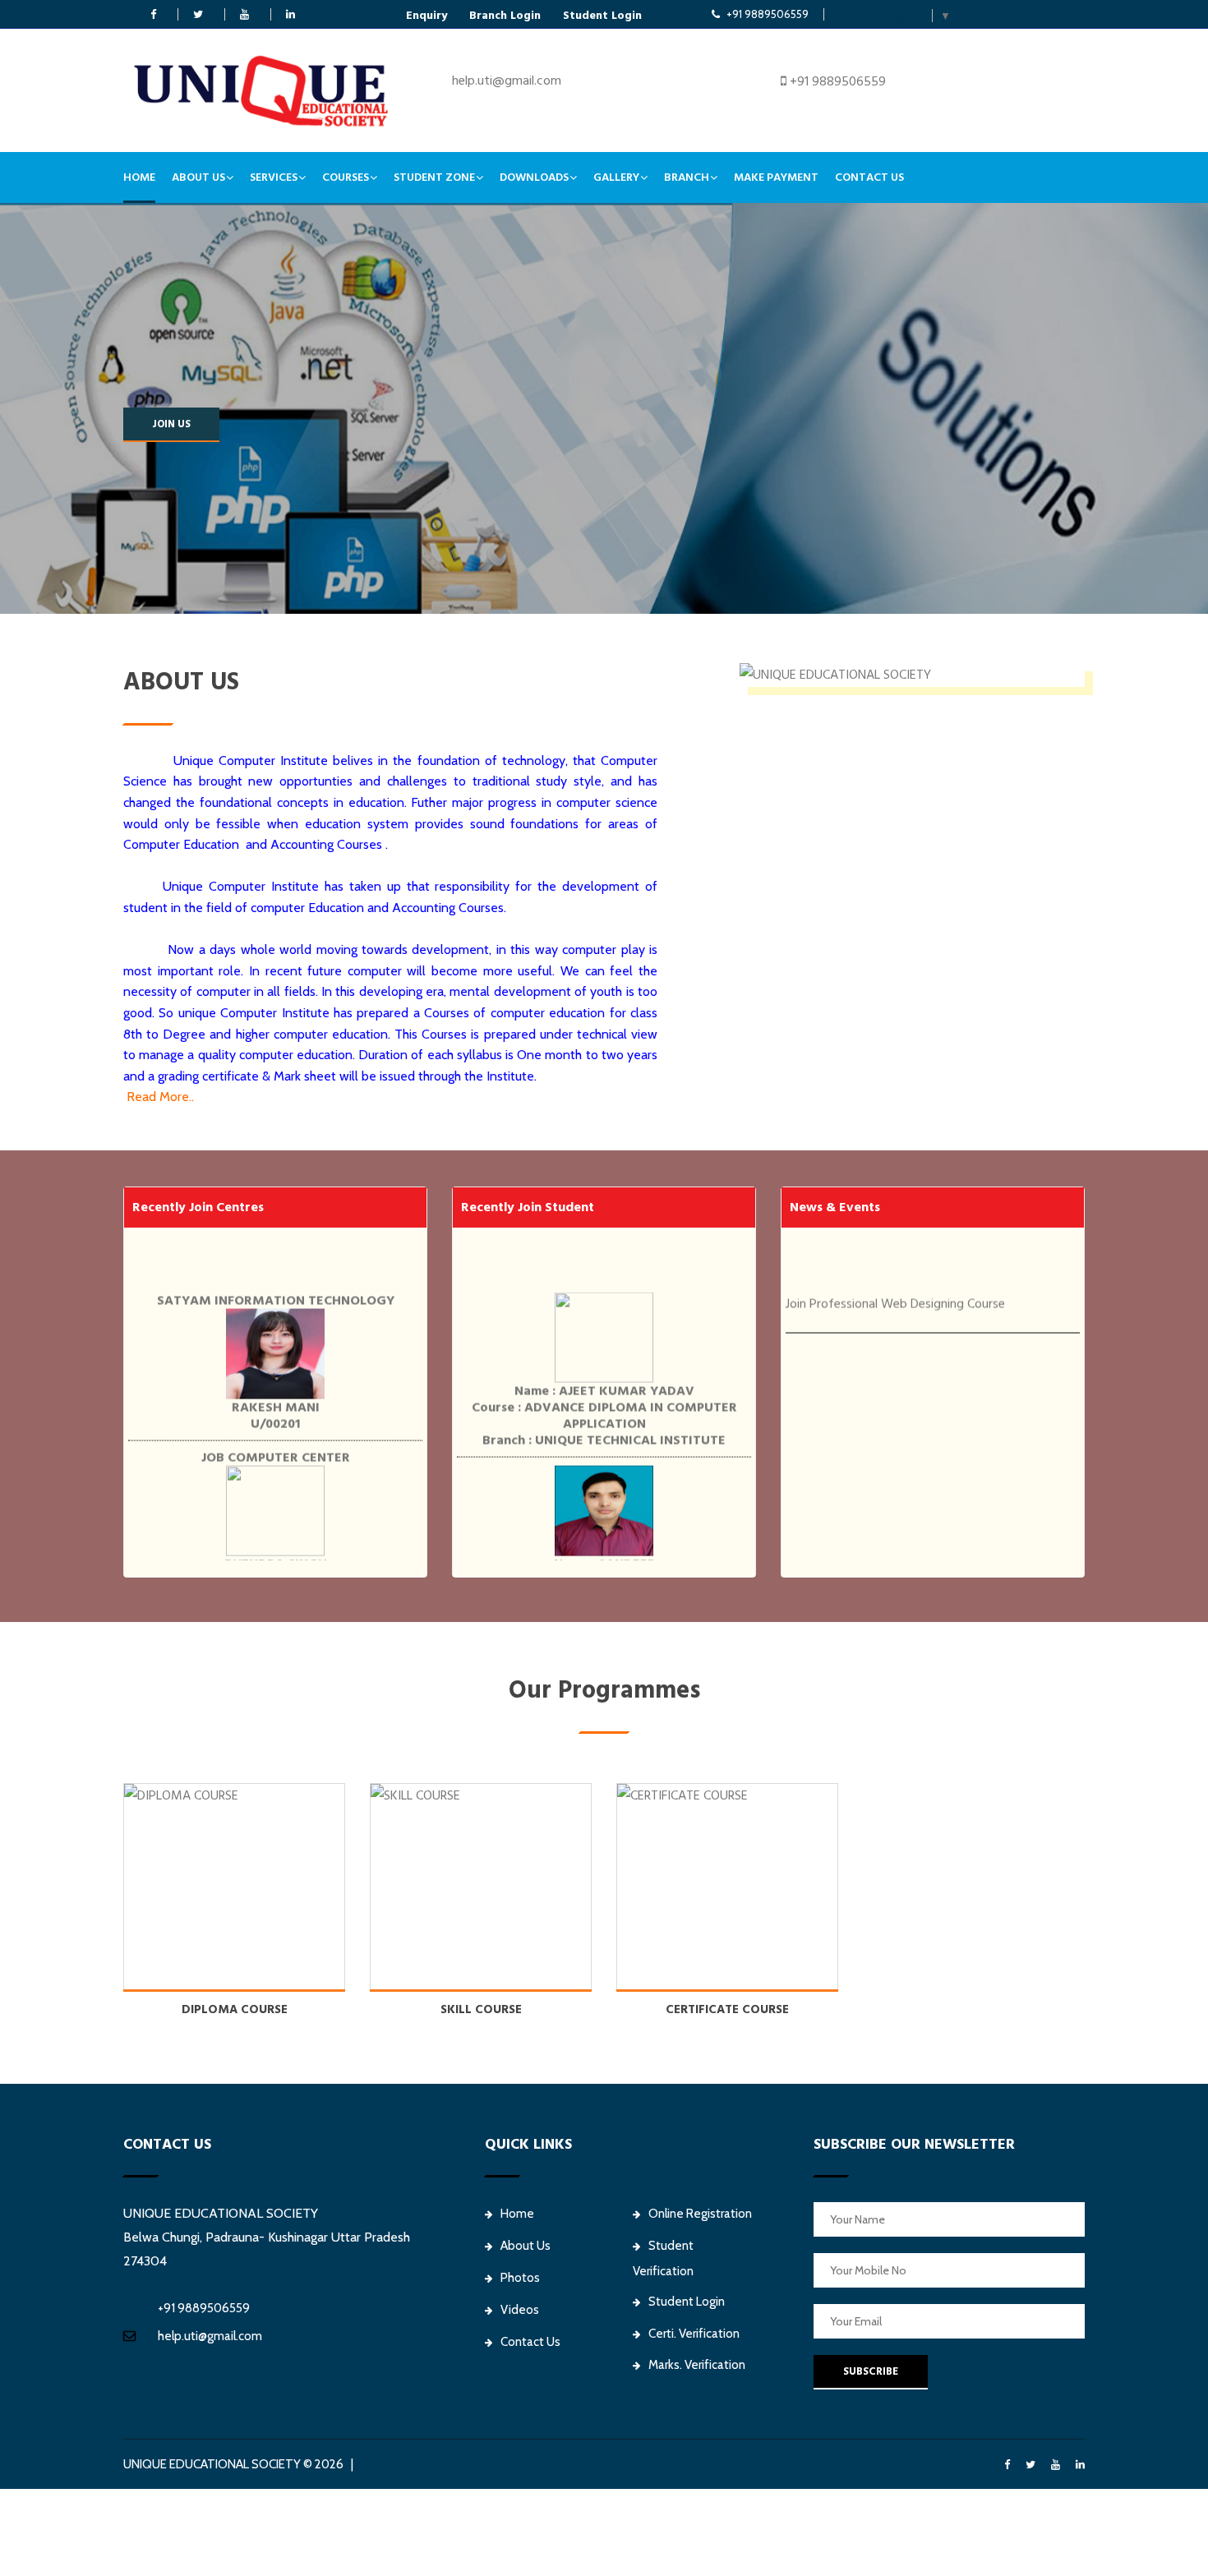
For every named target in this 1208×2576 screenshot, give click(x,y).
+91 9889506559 (768, 14)
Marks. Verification (697, 2365)
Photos (520, 2278)
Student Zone (434, 177)
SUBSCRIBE (871, 2371)
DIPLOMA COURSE (235, 2009)
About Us (198, 177)
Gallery (616, 177)
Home (139, 177)
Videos (520, 2310)
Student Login (602, 16)
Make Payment (776, 177)
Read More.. (160, 1097)
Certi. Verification (694, 2334)
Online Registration (700, 2214)
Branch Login (505, 16)
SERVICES (274, 177)
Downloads (534, 177)
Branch (687, 177)
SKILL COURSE (481, 2009)
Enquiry (426, 16)
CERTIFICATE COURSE (727, 2009)
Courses (346, 177)
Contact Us (869, 177)
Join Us (171, 424)
